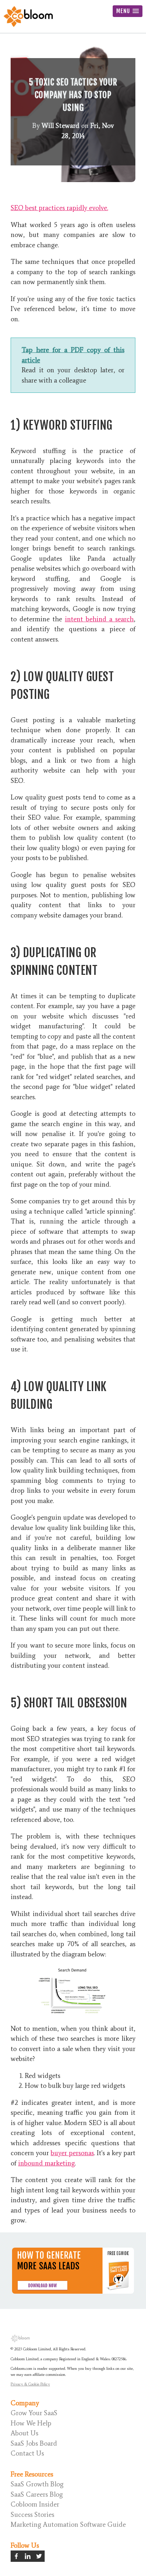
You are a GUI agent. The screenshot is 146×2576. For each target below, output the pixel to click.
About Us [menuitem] (24, 2433)
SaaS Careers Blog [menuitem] (37, 2494)
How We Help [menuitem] (31, 2423)
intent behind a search (99, 619)
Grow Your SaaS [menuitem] (34, 2413)
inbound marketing (46, 2163)
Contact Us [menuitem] (27, 2453)
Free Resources (32, 2474)
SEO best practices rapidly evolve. (59, 208)
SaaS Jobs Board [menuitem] (34, 2443)
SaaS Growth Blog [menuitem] (37, 2484)
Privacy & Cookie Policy (30, 2384)
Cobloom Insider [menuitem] (35, 2504)
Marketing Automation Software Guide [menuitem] (68, 2524)
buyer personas (72, 2153)
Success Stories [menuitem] (32, 2515)
